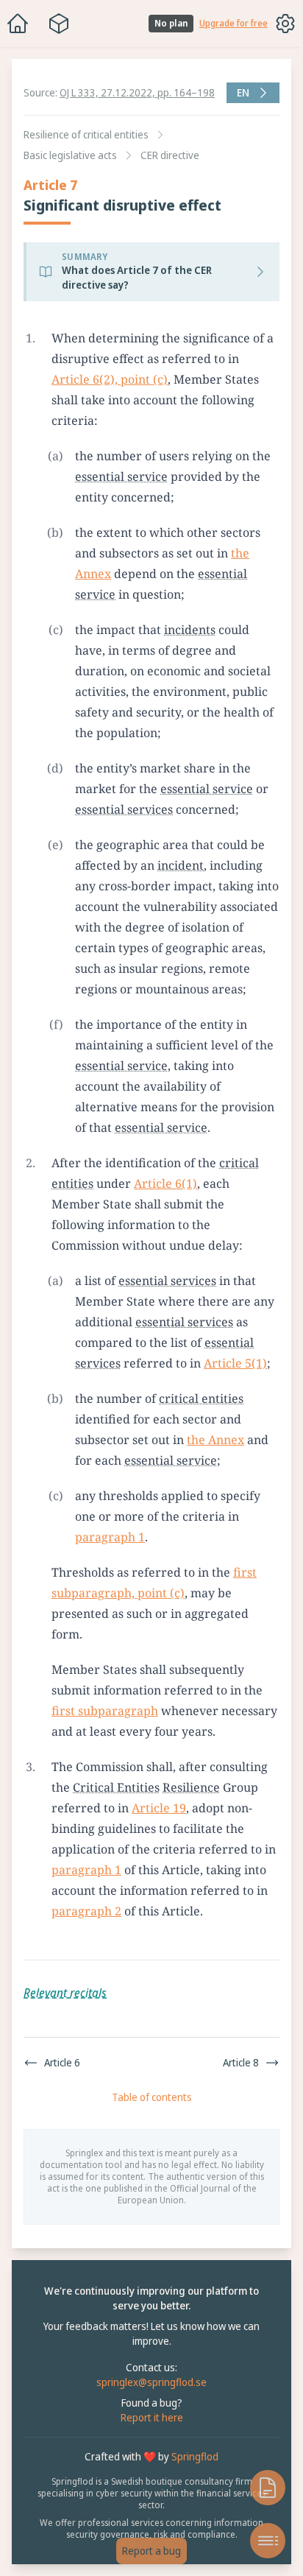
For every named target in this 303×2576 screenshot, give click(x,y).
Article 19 (159, 1849)
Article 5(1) (235, 1384)
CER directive (170, 155)
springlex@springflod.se (148, 2423)
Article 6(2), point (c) (110, 379)
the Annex (215, 1460)
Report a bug (148, 2551)
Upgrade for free (234, 24)
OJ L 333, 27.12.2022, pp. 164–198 (137, 92)
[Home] (18, 24)
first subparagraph (105, 1731)
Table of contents (148, 2138)
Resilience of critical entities (86, 134)
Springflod (191, 2498)
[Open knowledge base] (260, 2488)
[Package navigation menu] (59, 24)
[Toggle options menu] (285, 24)
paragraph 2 (114, 1952)
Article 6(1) (165, 1204)
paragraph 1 (110, 1558)
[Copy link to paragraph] (285, 338)
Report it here (148, 2459)
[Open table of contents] (260, 2541)
